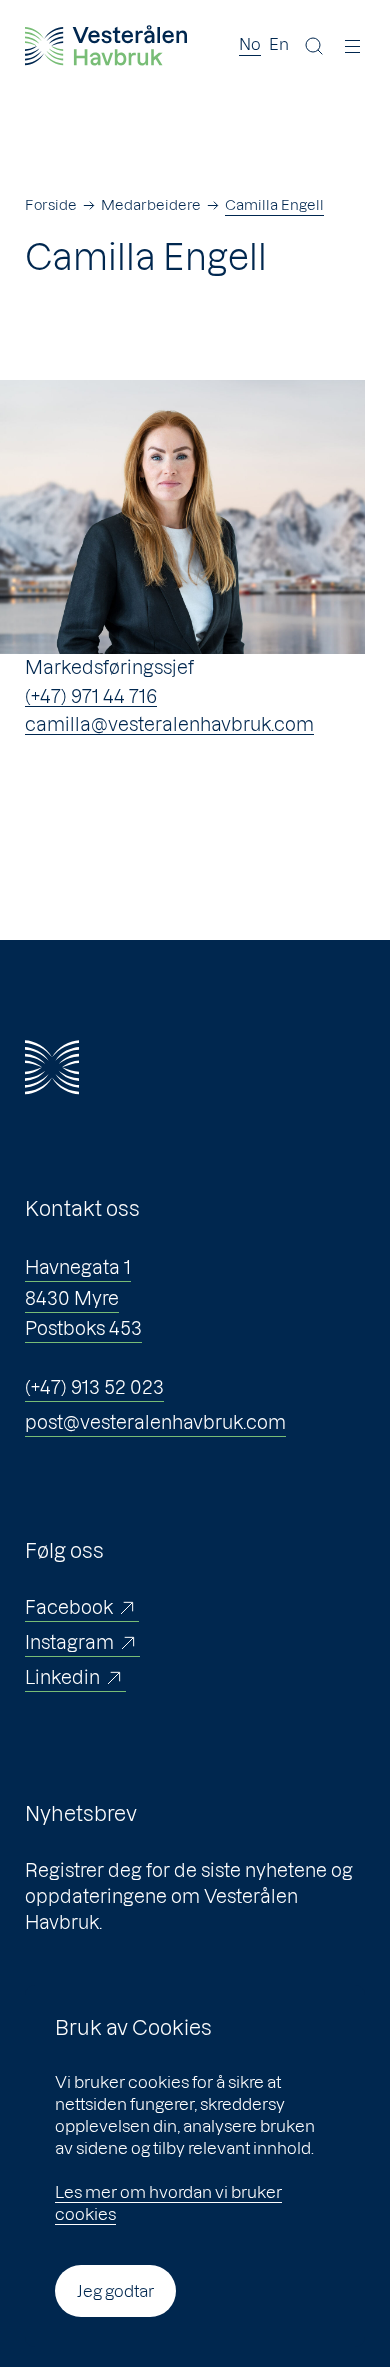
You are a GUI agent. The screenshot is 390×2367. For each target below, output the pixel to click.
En (279, 44)
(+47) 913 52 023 (94, 1387)
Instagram (69, 1642)
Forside (51, 205)
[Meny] (353, 46)
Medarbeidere (151, 205)
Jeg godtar (115, 2291)
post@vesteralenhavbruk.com (155, 1422)
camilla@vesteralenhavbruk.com (169, 724)
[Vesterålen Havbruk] (106, 45)
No (250, 44)
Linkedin (62, 1677)
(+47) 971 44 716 (91, 696)
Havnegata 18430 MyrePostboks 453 (83, 1298)
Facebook (69, 1607)
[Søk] (314, 46)
